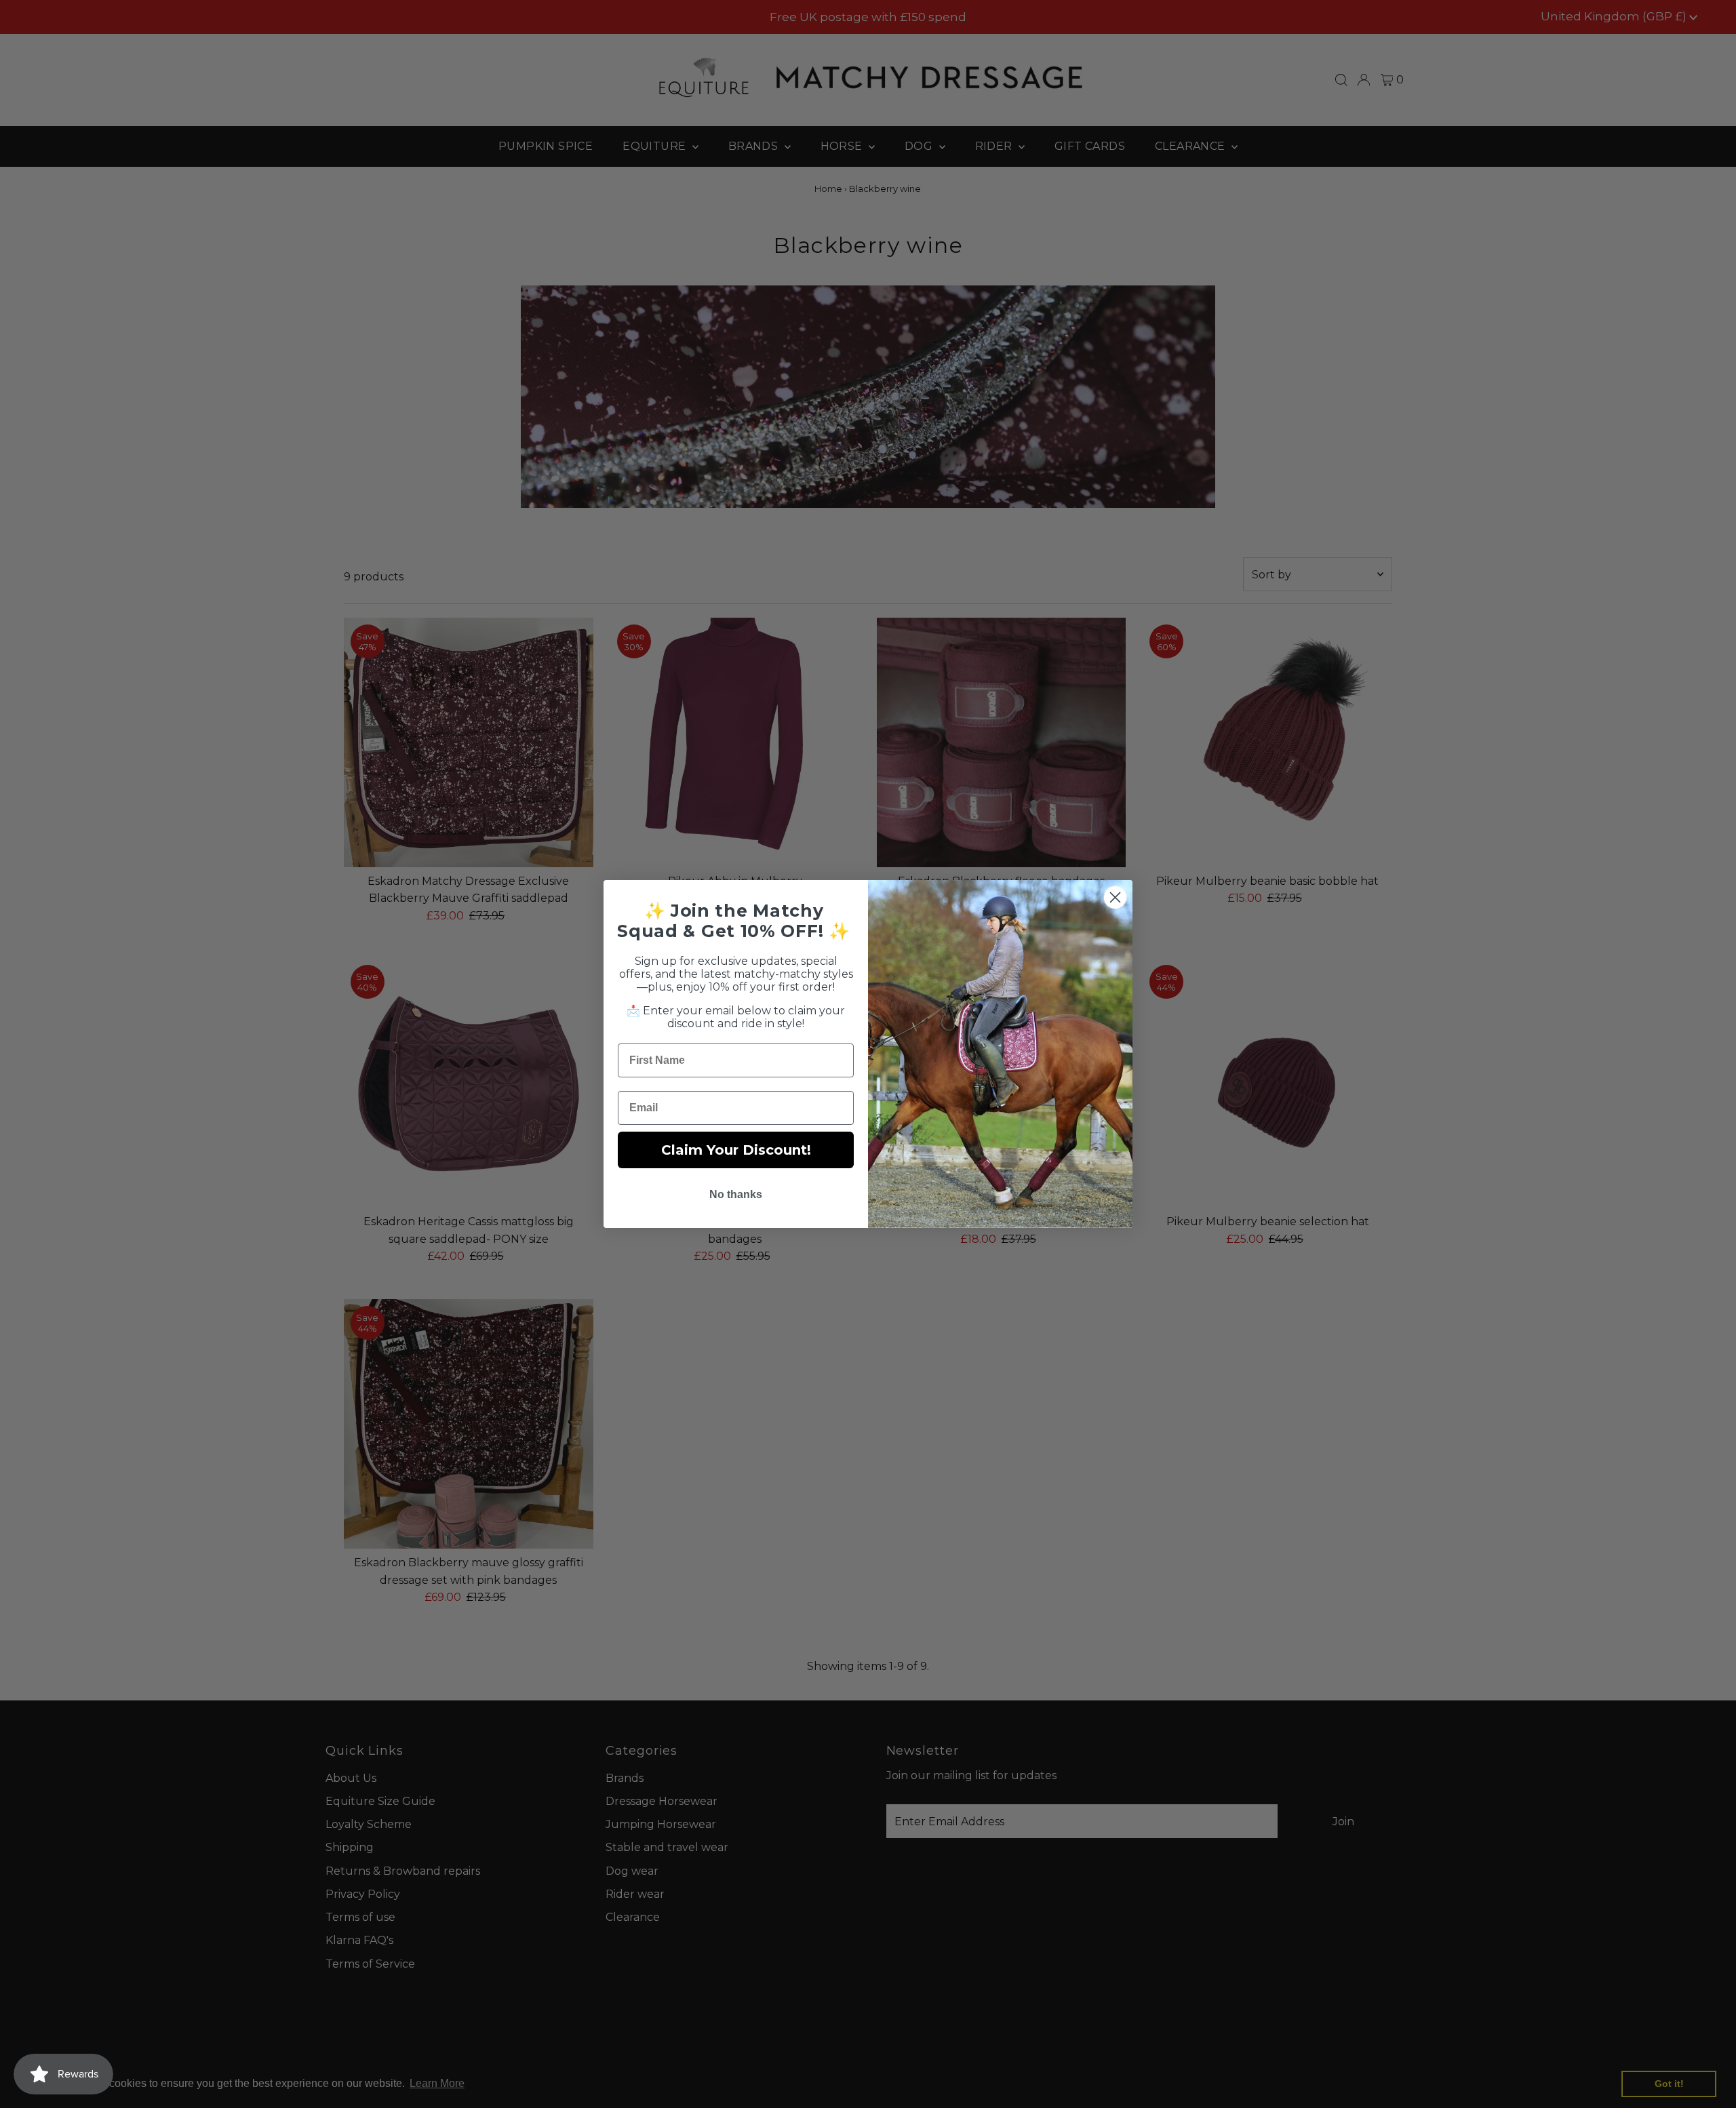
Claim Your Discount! (736, 1150)
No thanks (736, 1194)
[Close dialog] (1115, 897)
